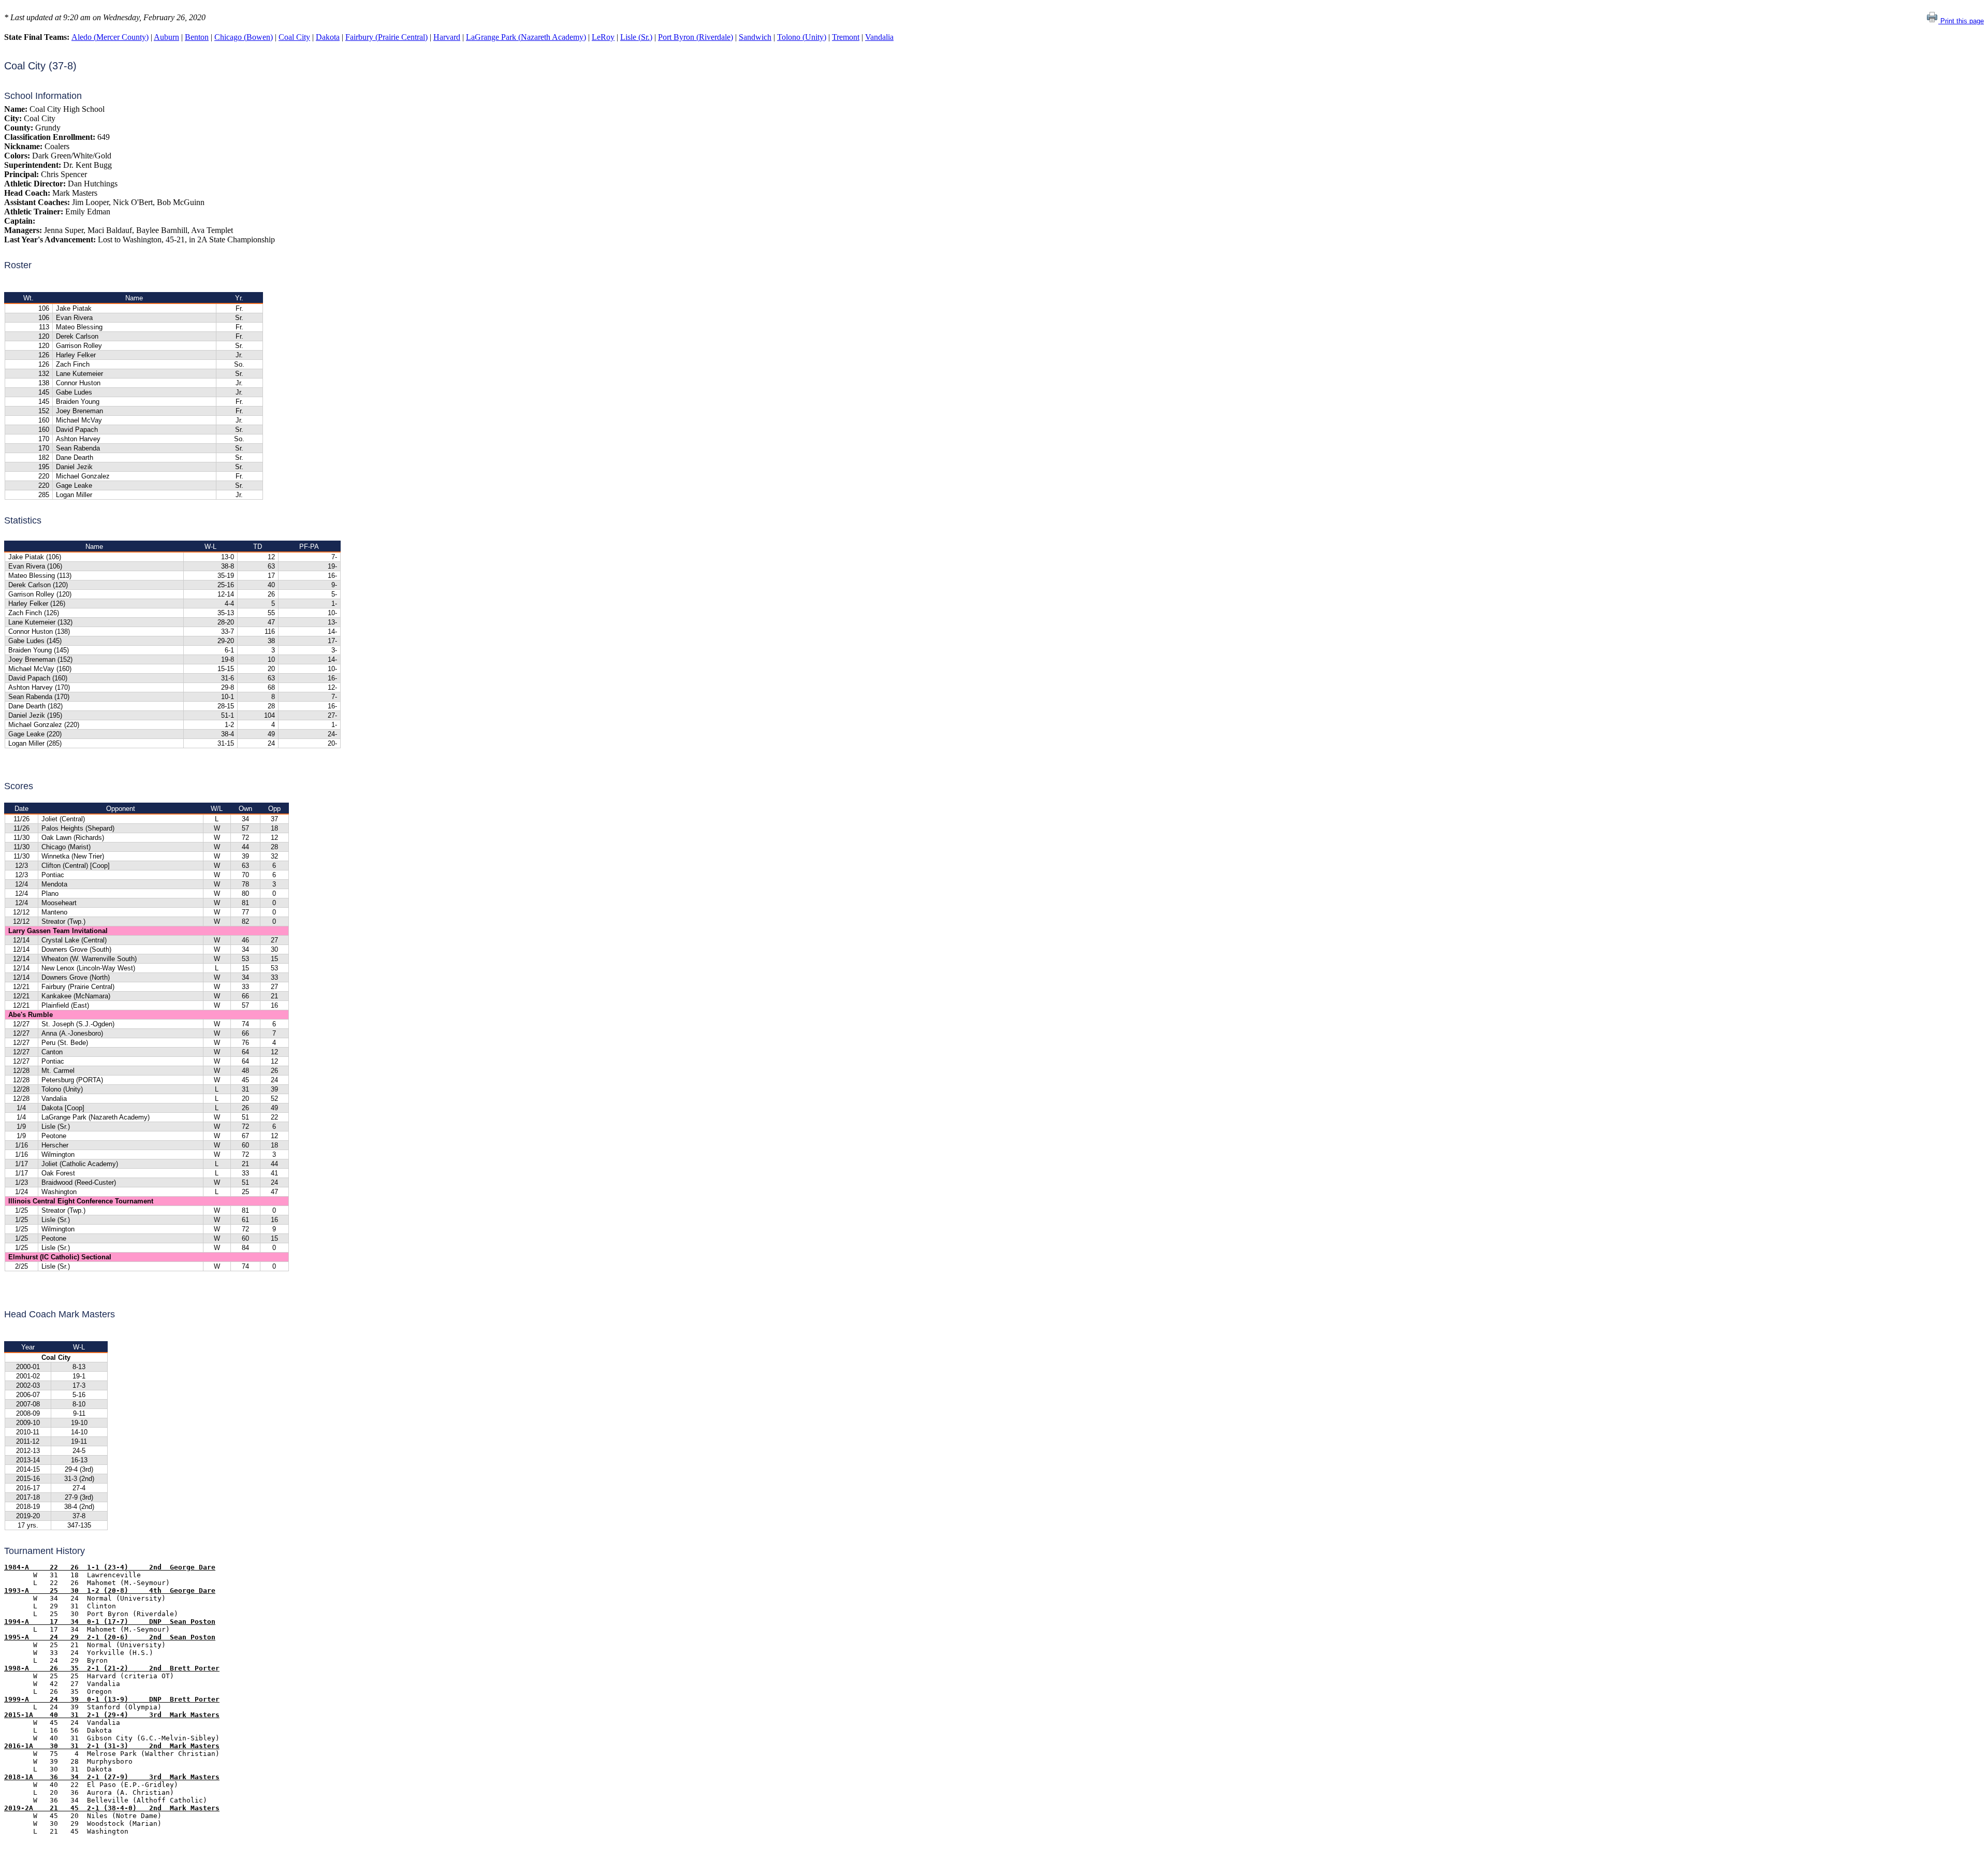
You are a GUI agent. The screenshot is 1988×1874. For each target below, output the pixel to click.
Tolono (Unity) (802, 37)
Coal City (294, 37)
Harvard (447, 37)
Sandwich (755, 37)
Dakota (328, 37)
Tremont (846, 37)
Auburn (166, 37)
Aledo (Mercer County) (110, 37)
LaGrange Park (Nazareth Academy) (526, 37)
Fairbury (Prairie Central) (386, 37)
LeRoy (603, 37)
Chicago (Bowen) (244, 37)
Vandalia (879, 37)
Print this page (1961, 21)
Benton (197, 37)
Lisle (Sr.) (636, 37)
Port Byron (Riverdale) (696, 37)
